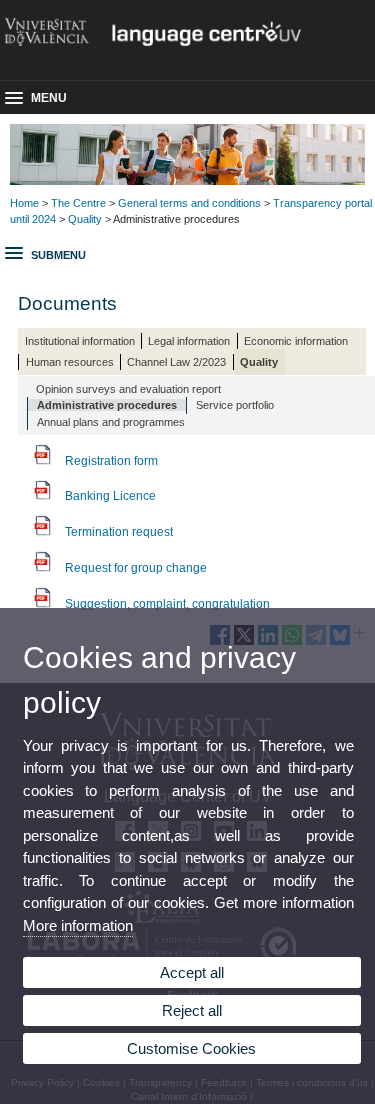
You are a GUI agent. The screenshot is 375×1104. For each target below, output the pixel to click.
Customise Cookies (191, 1048)
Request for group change (136, 568)
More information (78, 925)
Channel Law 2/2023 (176, 362)
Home (24, 203)
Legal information (189, 341)
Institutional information (80, 341)
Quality (85, 219)
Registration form (111, 461)
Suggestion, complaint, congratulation (167, 604)
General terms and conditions (189, 203)
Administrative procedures (107, 405)
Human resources (70, 362)
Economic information (296, 341)
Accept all (192, 972)
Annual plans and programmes (111, 422)
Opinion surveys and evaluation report (128, 389)
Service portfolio (235, 405)
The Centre (78, 203)
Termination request (119, 532)
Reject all (192, 1010)
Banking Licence (110, 496)
